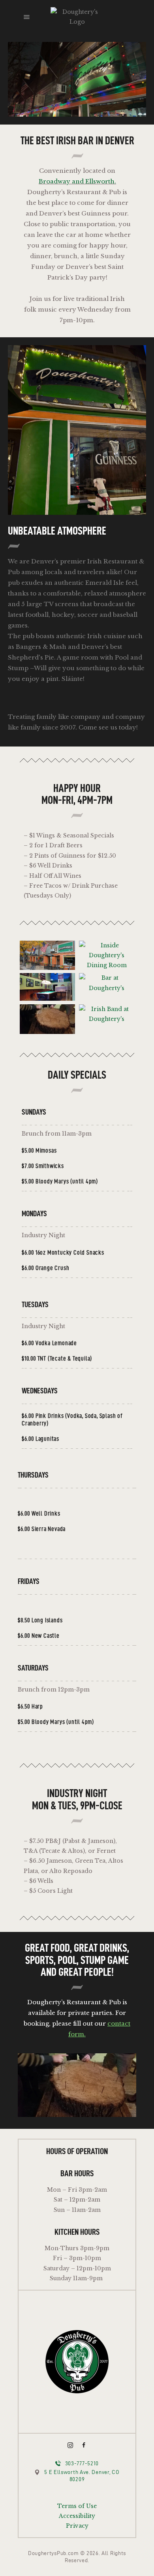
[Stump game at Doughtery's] (47, 1019)
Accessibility (77, 2516)
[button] (27, 17)
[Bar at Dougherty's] (107, 987)
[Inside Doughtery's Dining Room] (107, 956)
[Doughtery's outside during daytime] (47, 955)
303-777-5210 (82, 2464)
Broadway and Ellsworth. (77, 181)
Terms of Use (77, 2506)
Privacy (77, 2526)
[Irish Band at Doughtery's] (107, 1019)
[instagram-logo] (70, 2445)
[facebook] (84, 2445)
